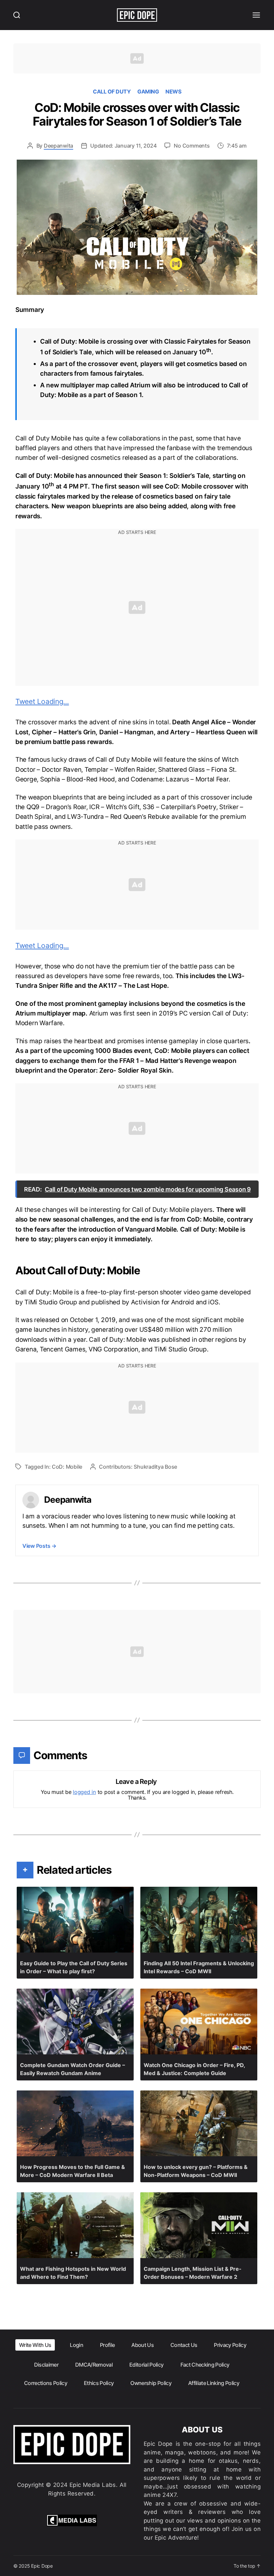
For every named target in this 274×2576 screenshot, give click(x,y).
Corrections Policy (46, 2383)
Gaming (148, 91)
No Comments (192, 146)
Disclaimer (46, 2365)
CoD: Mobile (67, 1467)
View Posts (39, 1546)
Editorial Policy (146, 2365)
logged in (84, 1792)
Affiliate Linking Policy (214, 2383)
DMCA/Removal (94, 2365)
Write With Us (35, 2345)
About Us (143, 2345)
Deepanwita (58, 146)
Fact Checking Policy (205, 2365)
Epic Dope (42, 2566)
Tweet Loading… (42, 701)
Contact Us (184, 2345)
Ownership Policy (151, 2383)
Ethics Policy (99, 2383)
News (173, 91)
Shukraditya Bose (155, 1467)
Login (77, 2345)
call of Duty (112, 91)
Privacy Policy (230, 2345)
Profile (107, 2345)
